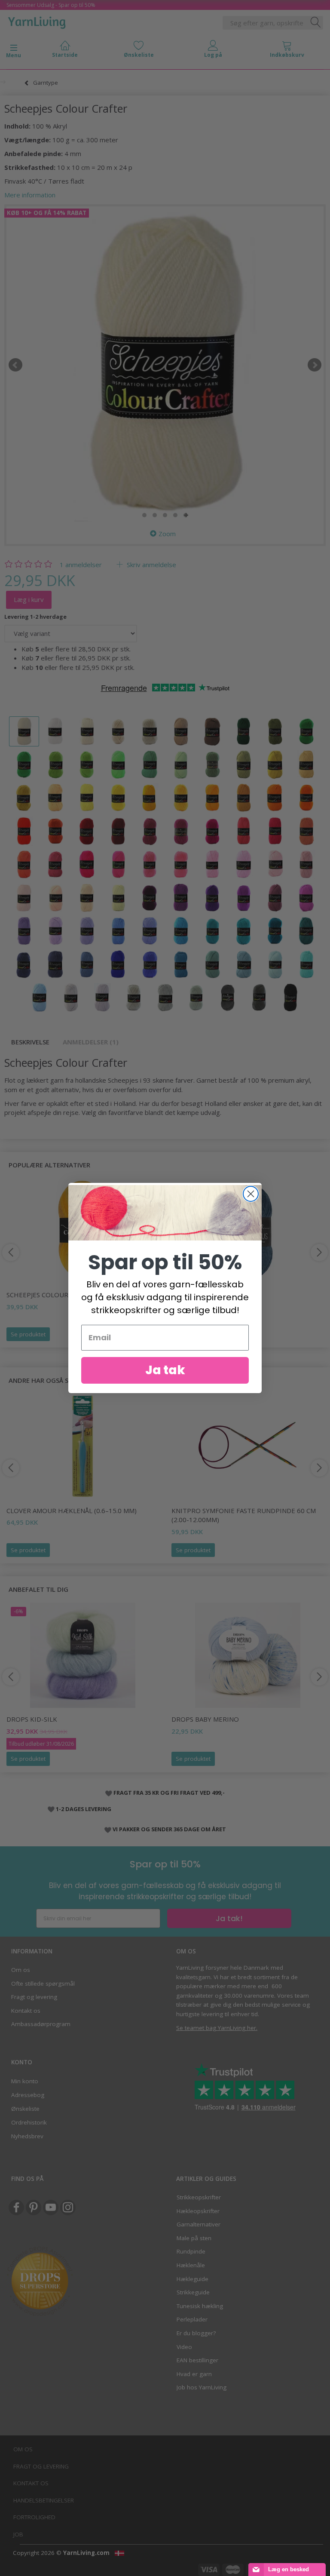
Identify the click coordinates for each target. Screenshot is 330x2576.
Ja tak (165, 1370)
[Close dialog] (251, 1194)
